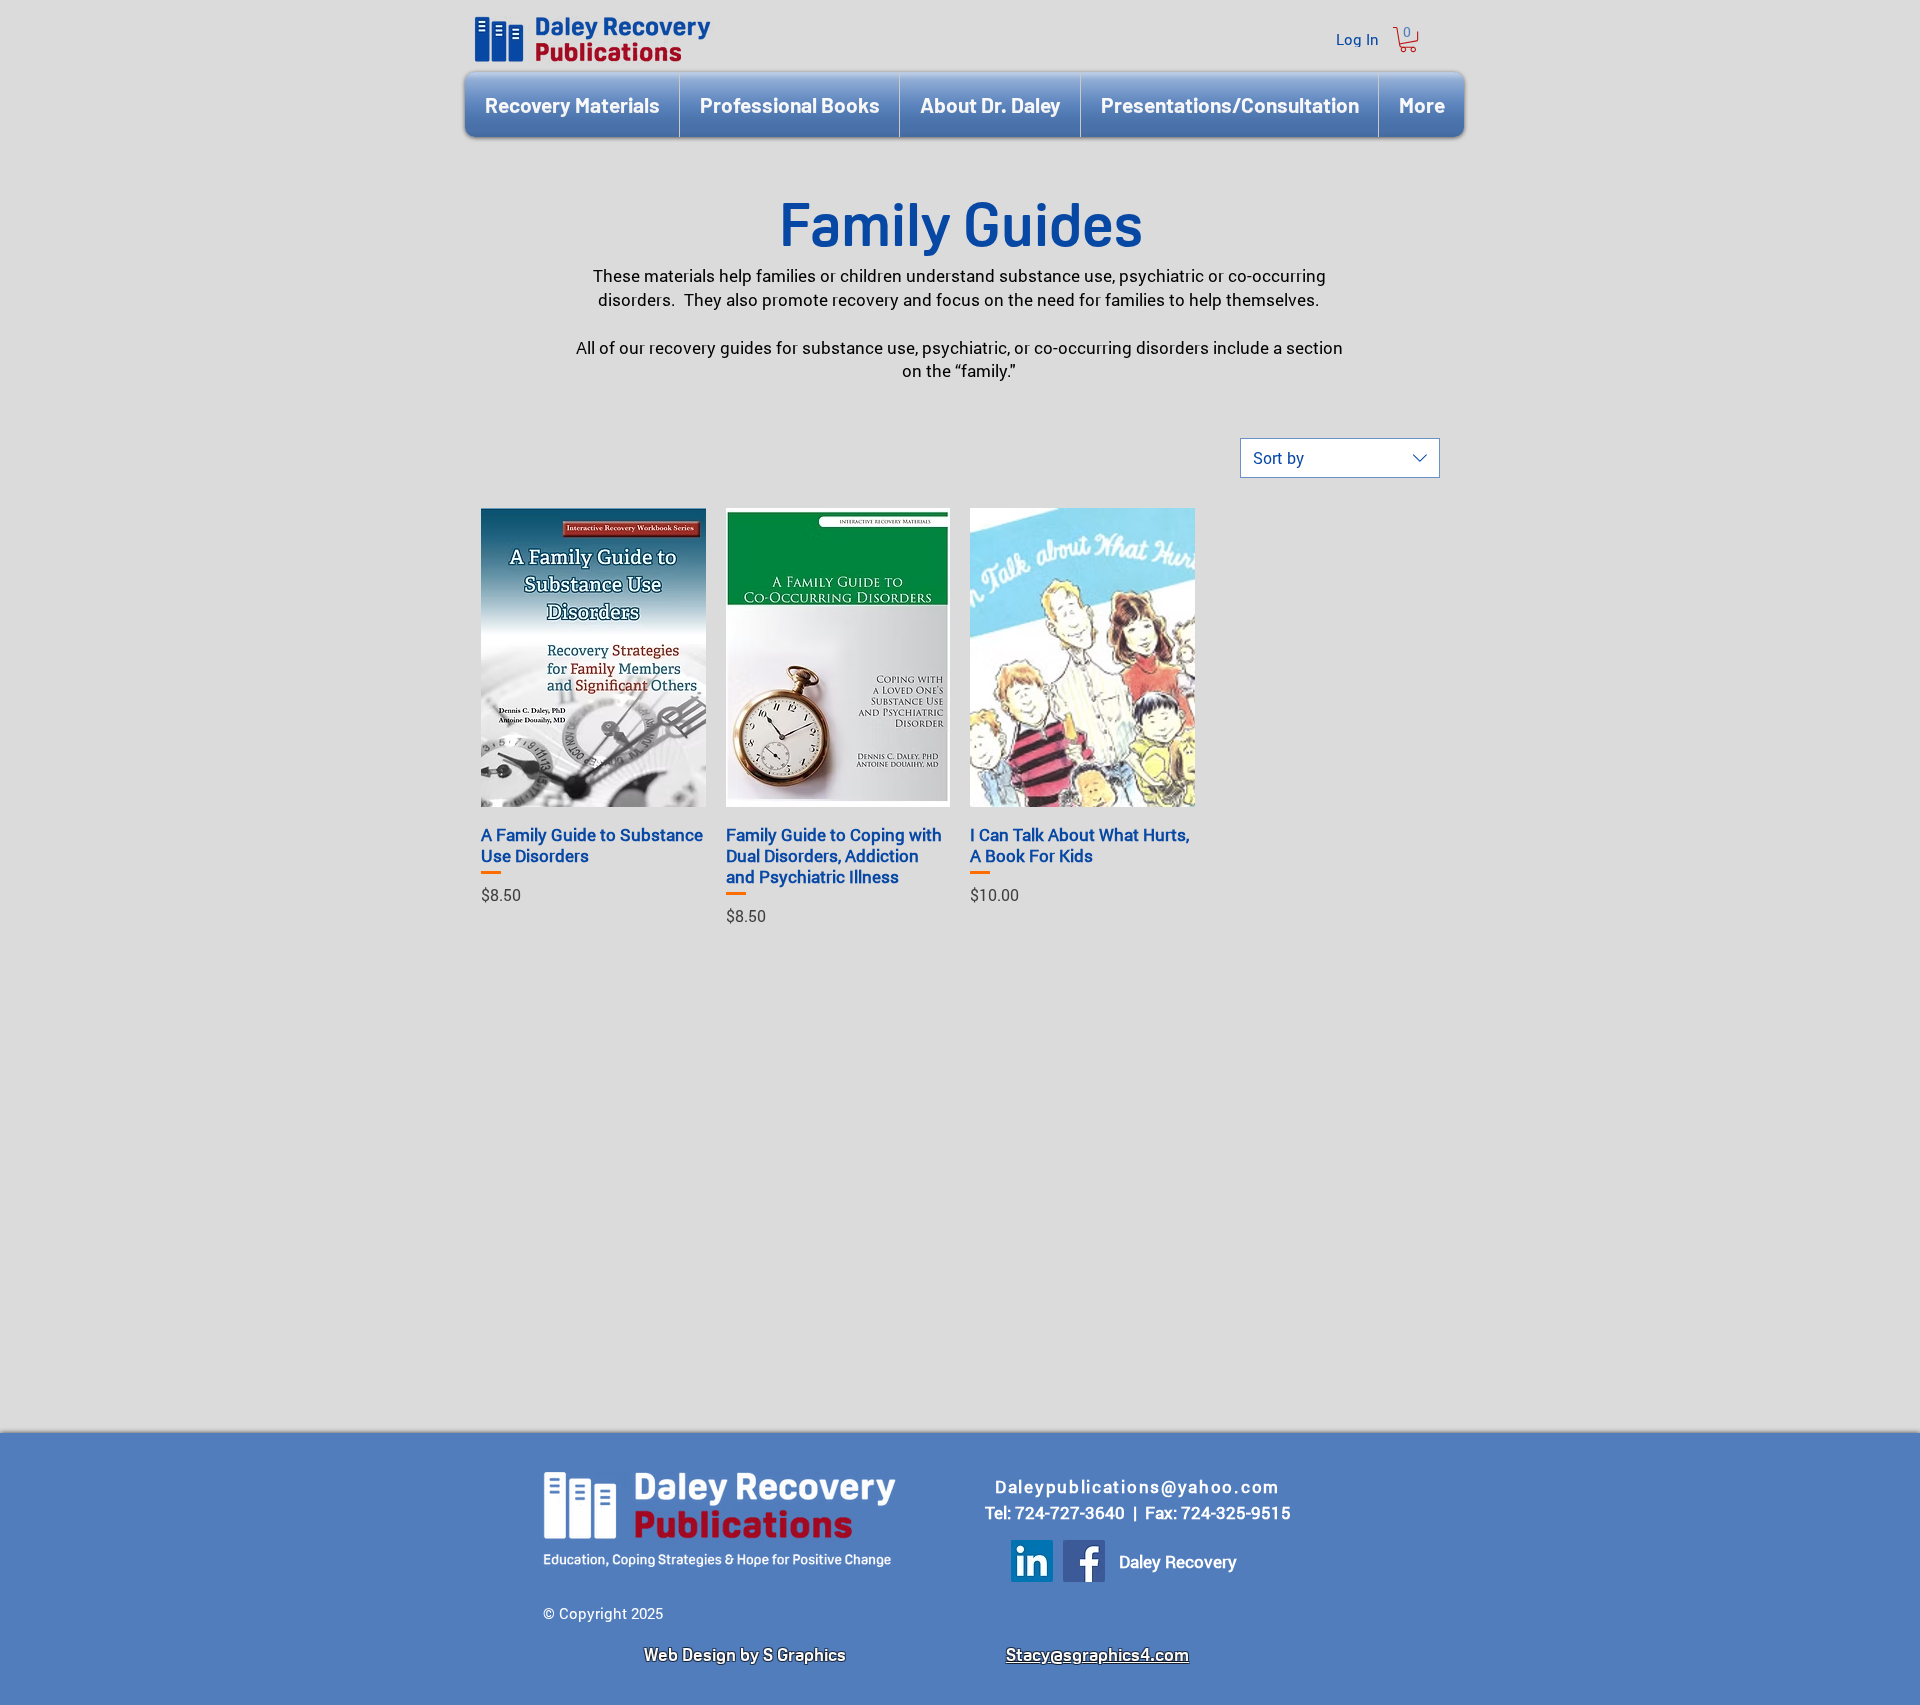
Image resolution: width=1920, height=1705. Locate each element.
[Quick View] (593, 657)
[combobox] (1340, 458)
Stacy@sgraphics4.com (1097, 1654)
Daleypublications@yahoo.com (1137, 1486)
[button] (1408, 39)
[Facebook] (1084, 1561)
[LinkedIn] (1032, 1561)
